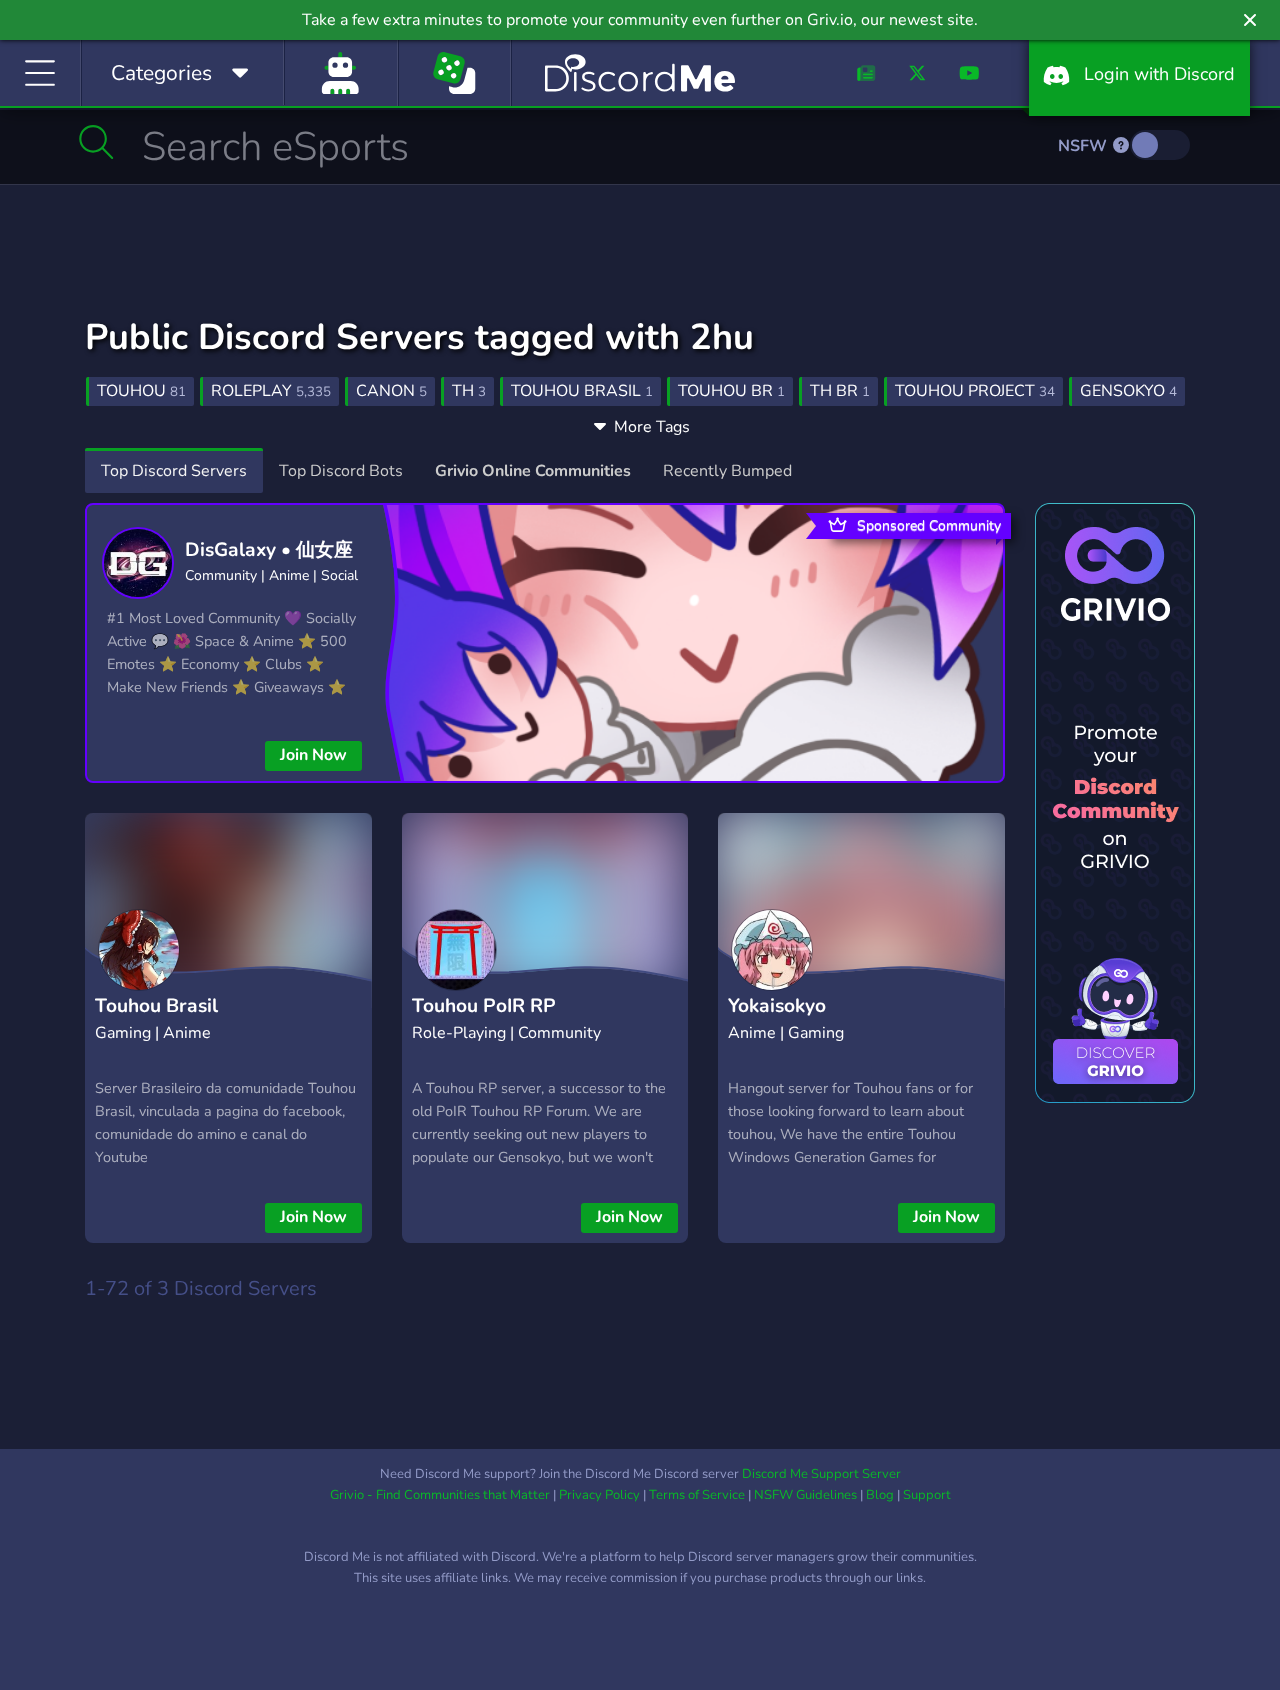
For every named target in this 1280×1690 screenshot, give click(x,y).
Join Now (313, 755)
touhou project (975, 391)
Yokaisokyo (777, 1006)
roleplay (271, 391)
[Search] (96, 142)
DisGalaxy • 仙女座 (269, 550)
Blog (880, 1495)
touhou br (731, 391)
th (469, 391)
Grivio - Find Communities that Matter (440, 1495)
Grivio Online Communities (533, 471)
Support (927, 1495)
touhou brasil (582, 391)
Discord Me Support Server (821, 1474)
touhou (141, 391)
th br (840, 391)
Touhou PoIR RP (484, 1006)
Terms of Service (697, 1495)
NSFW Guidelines (805, 1495)
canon (391, 391)
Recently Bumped (727, 471)
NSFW (1084, 146)
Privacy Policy (599, 1495)
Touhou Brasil (156, 1006)
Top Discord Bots (341, 471)
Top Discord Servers (174, 471)
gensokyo (1128, 391)
